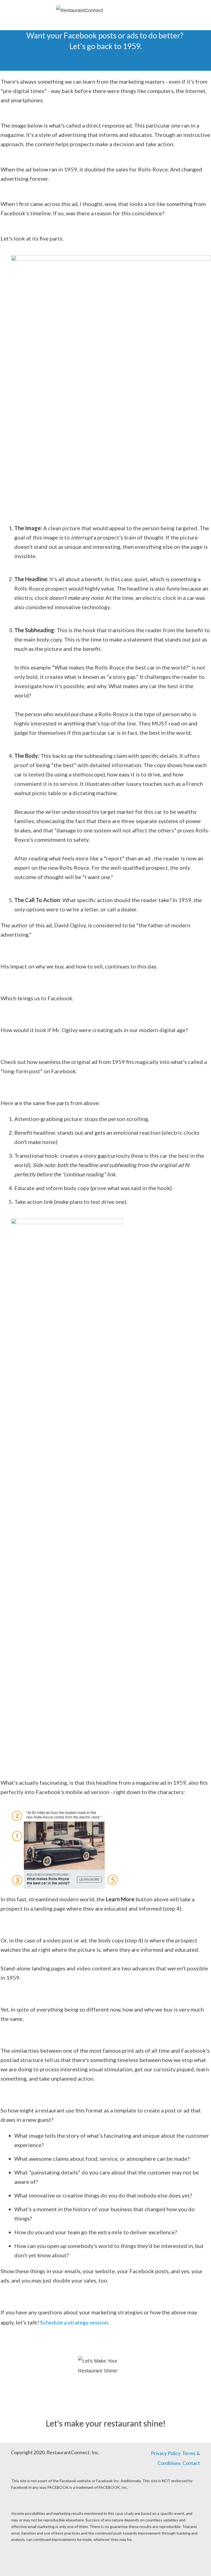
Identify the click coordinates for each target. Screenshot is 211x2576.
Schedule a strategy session (74, 2322)
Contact (191, 2463)
